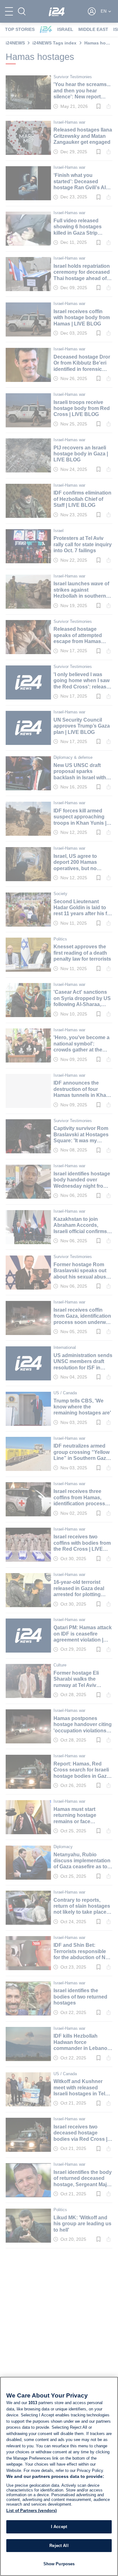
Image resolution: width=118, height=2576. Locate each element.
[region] (59, 2476)
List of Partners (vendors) (31, 2511)
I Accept (59, 2527)
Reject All (59, 2546)
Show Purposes (59, 2564)
